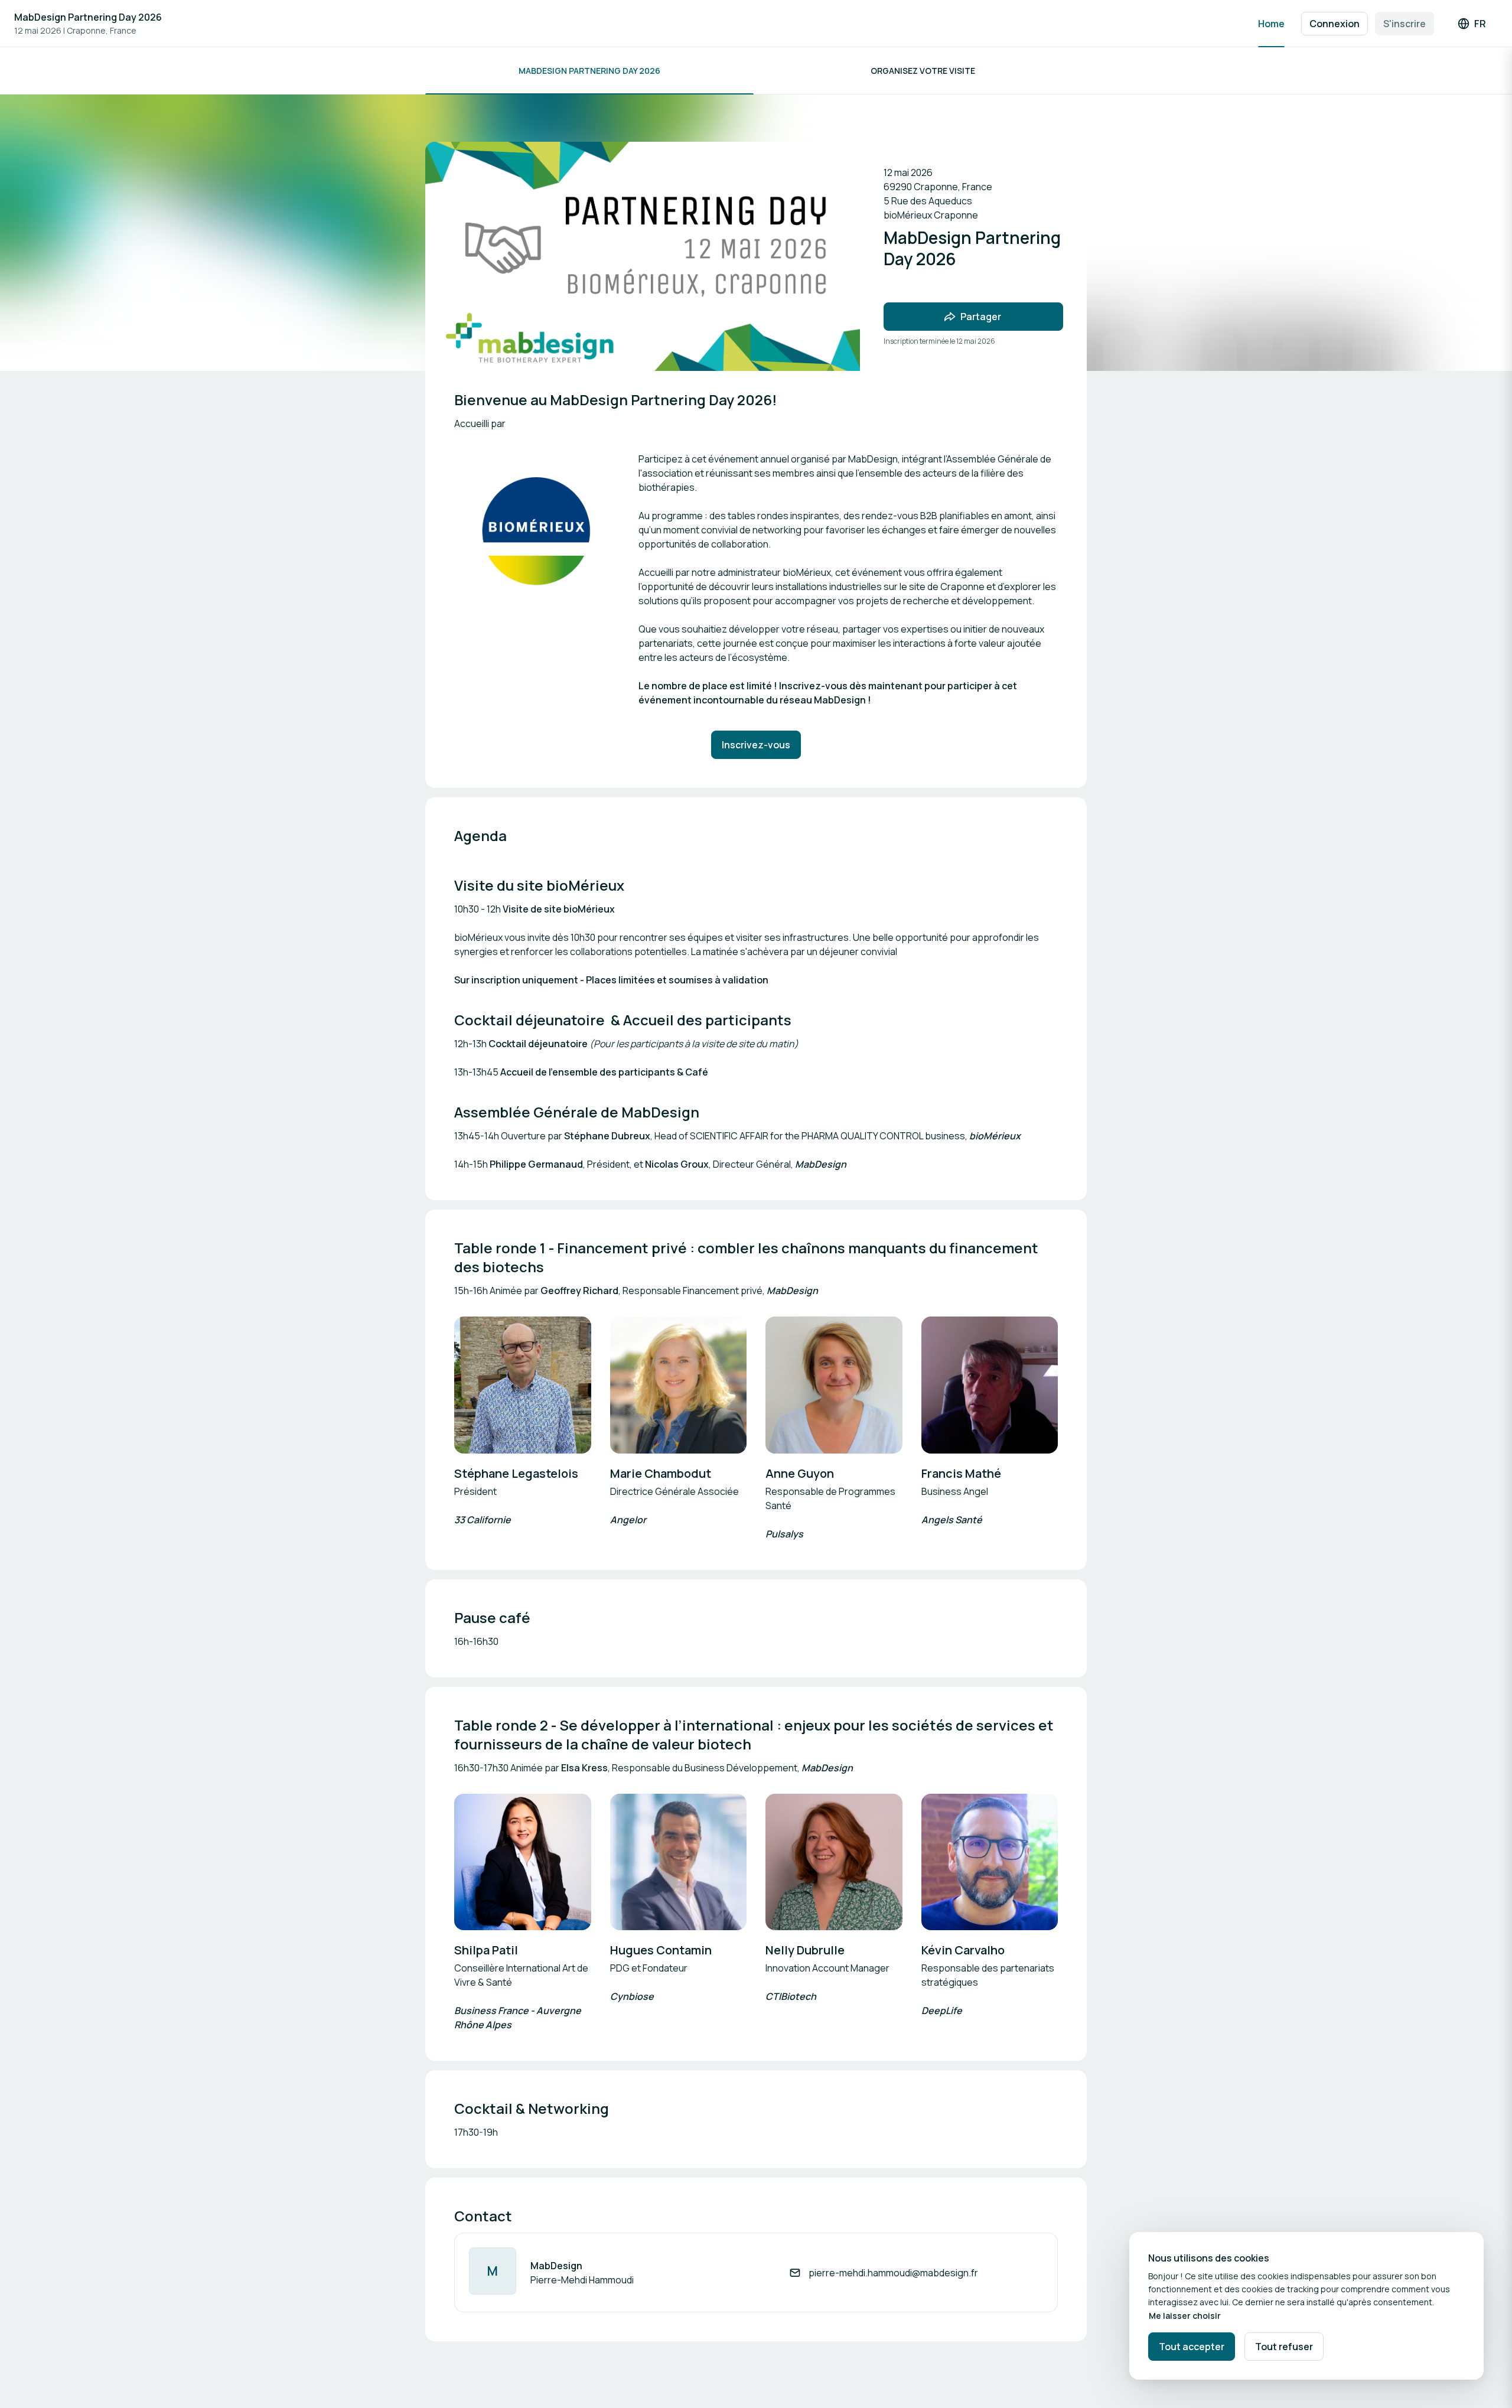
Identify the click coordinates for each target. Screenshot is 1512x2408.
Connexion (1335, 24)
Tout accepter (1192, 2347)
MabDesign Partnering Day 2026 (88, 17)
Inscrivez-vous (756, 745)
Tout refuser (1284, 2347)
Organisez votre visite (923, 71)
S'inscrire (1405, 24)
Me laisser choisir (1185, 2316)
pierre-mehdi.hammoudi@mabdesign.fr (893, 2273)
